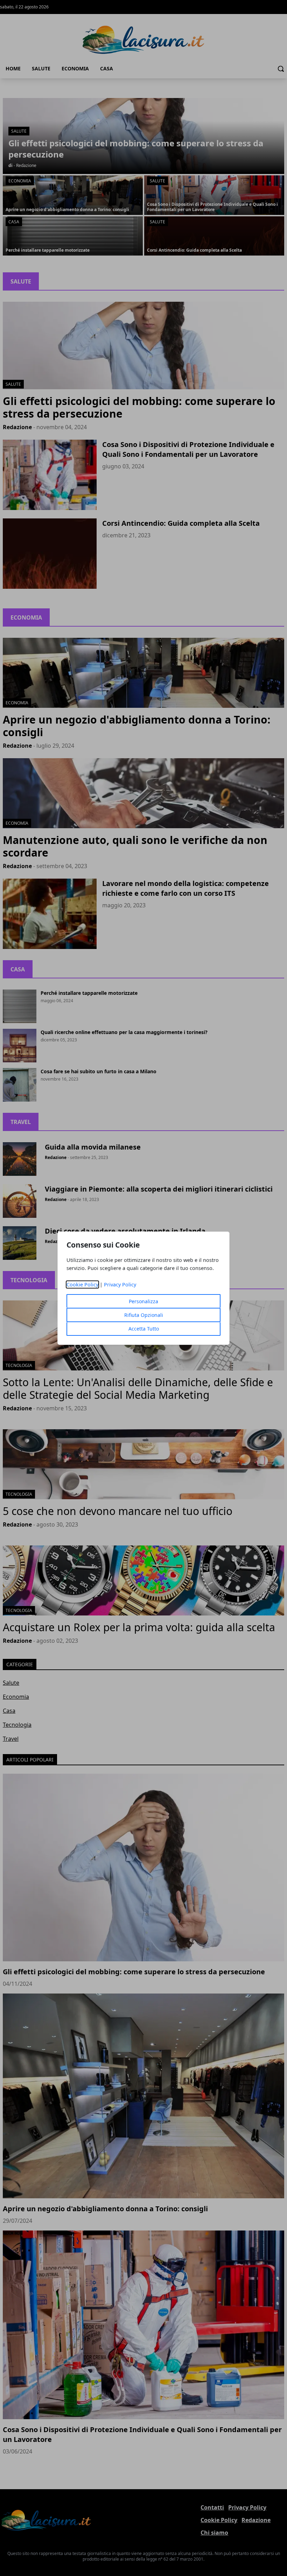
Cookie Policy (82, 1284)
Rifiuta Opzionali (144, 1315)
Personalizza (143, 1301)
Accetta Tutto (144, 1329)
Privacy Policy (120, 1284)
